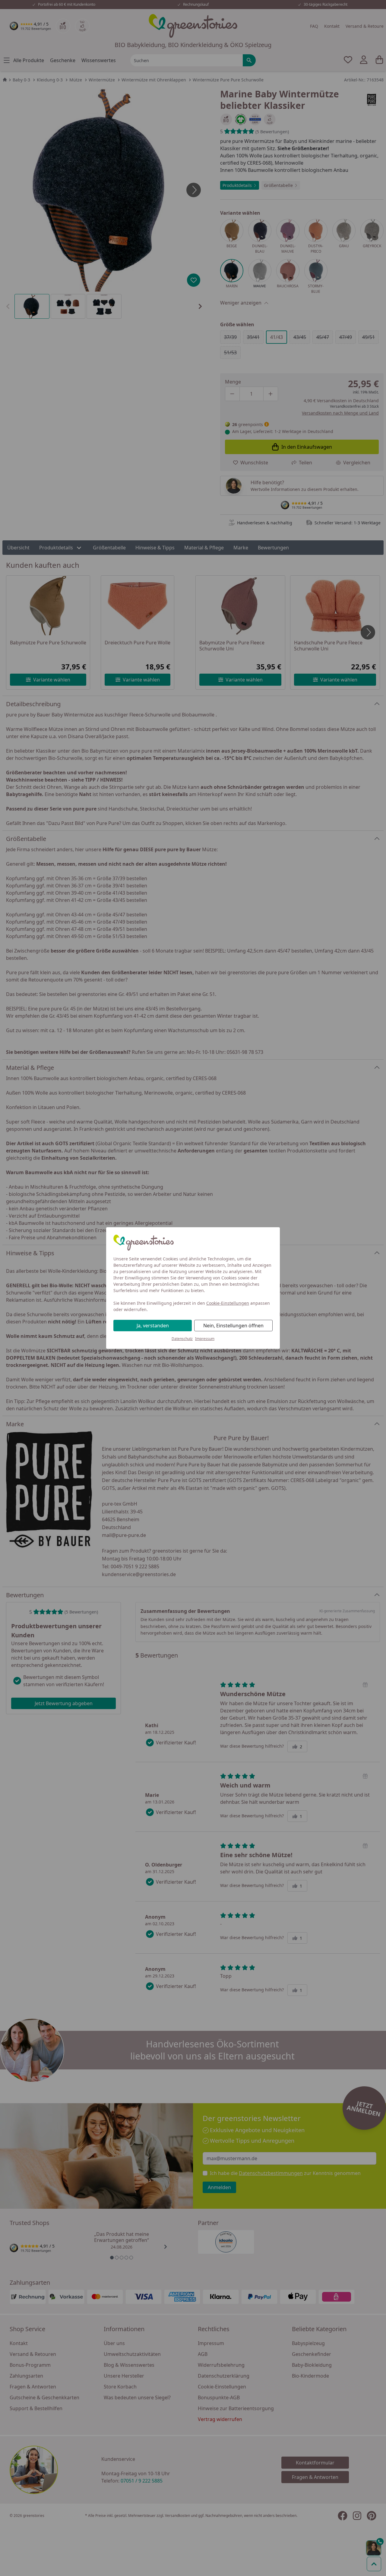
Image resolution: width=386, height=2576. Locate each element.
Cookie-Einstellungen (228, 1303)
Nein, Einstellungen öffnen (233, 1326)
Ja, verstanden (153, 1326)
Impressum (205, 1339)
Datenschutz (182, 1339)
